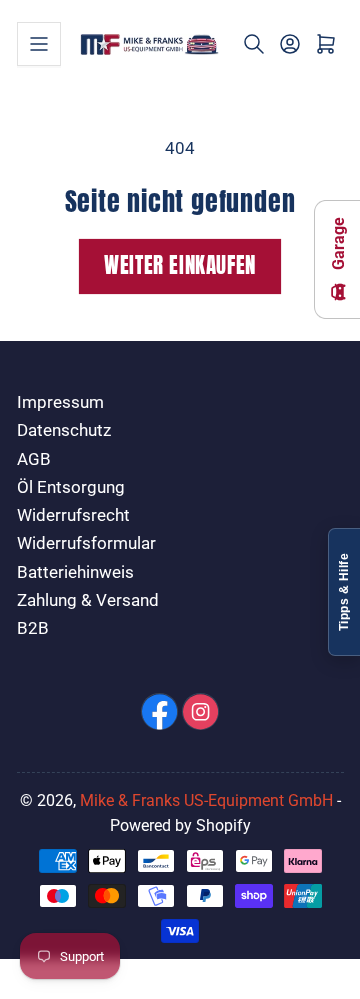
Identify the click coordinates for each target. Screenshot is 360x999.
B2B (33, 628)
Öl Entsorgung (71, 487)
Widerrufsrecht (73, 515)
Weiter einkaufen (180, 265)
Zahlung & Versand (88, 600)
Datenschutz (64, 430)
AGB (34, 459)
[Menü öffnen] (39, 44)
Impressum (60, 402)
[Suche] (254, 44)
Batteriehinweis (75, 572)
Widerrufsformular (86, 543)
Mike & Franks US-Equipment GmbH (206, 800)
